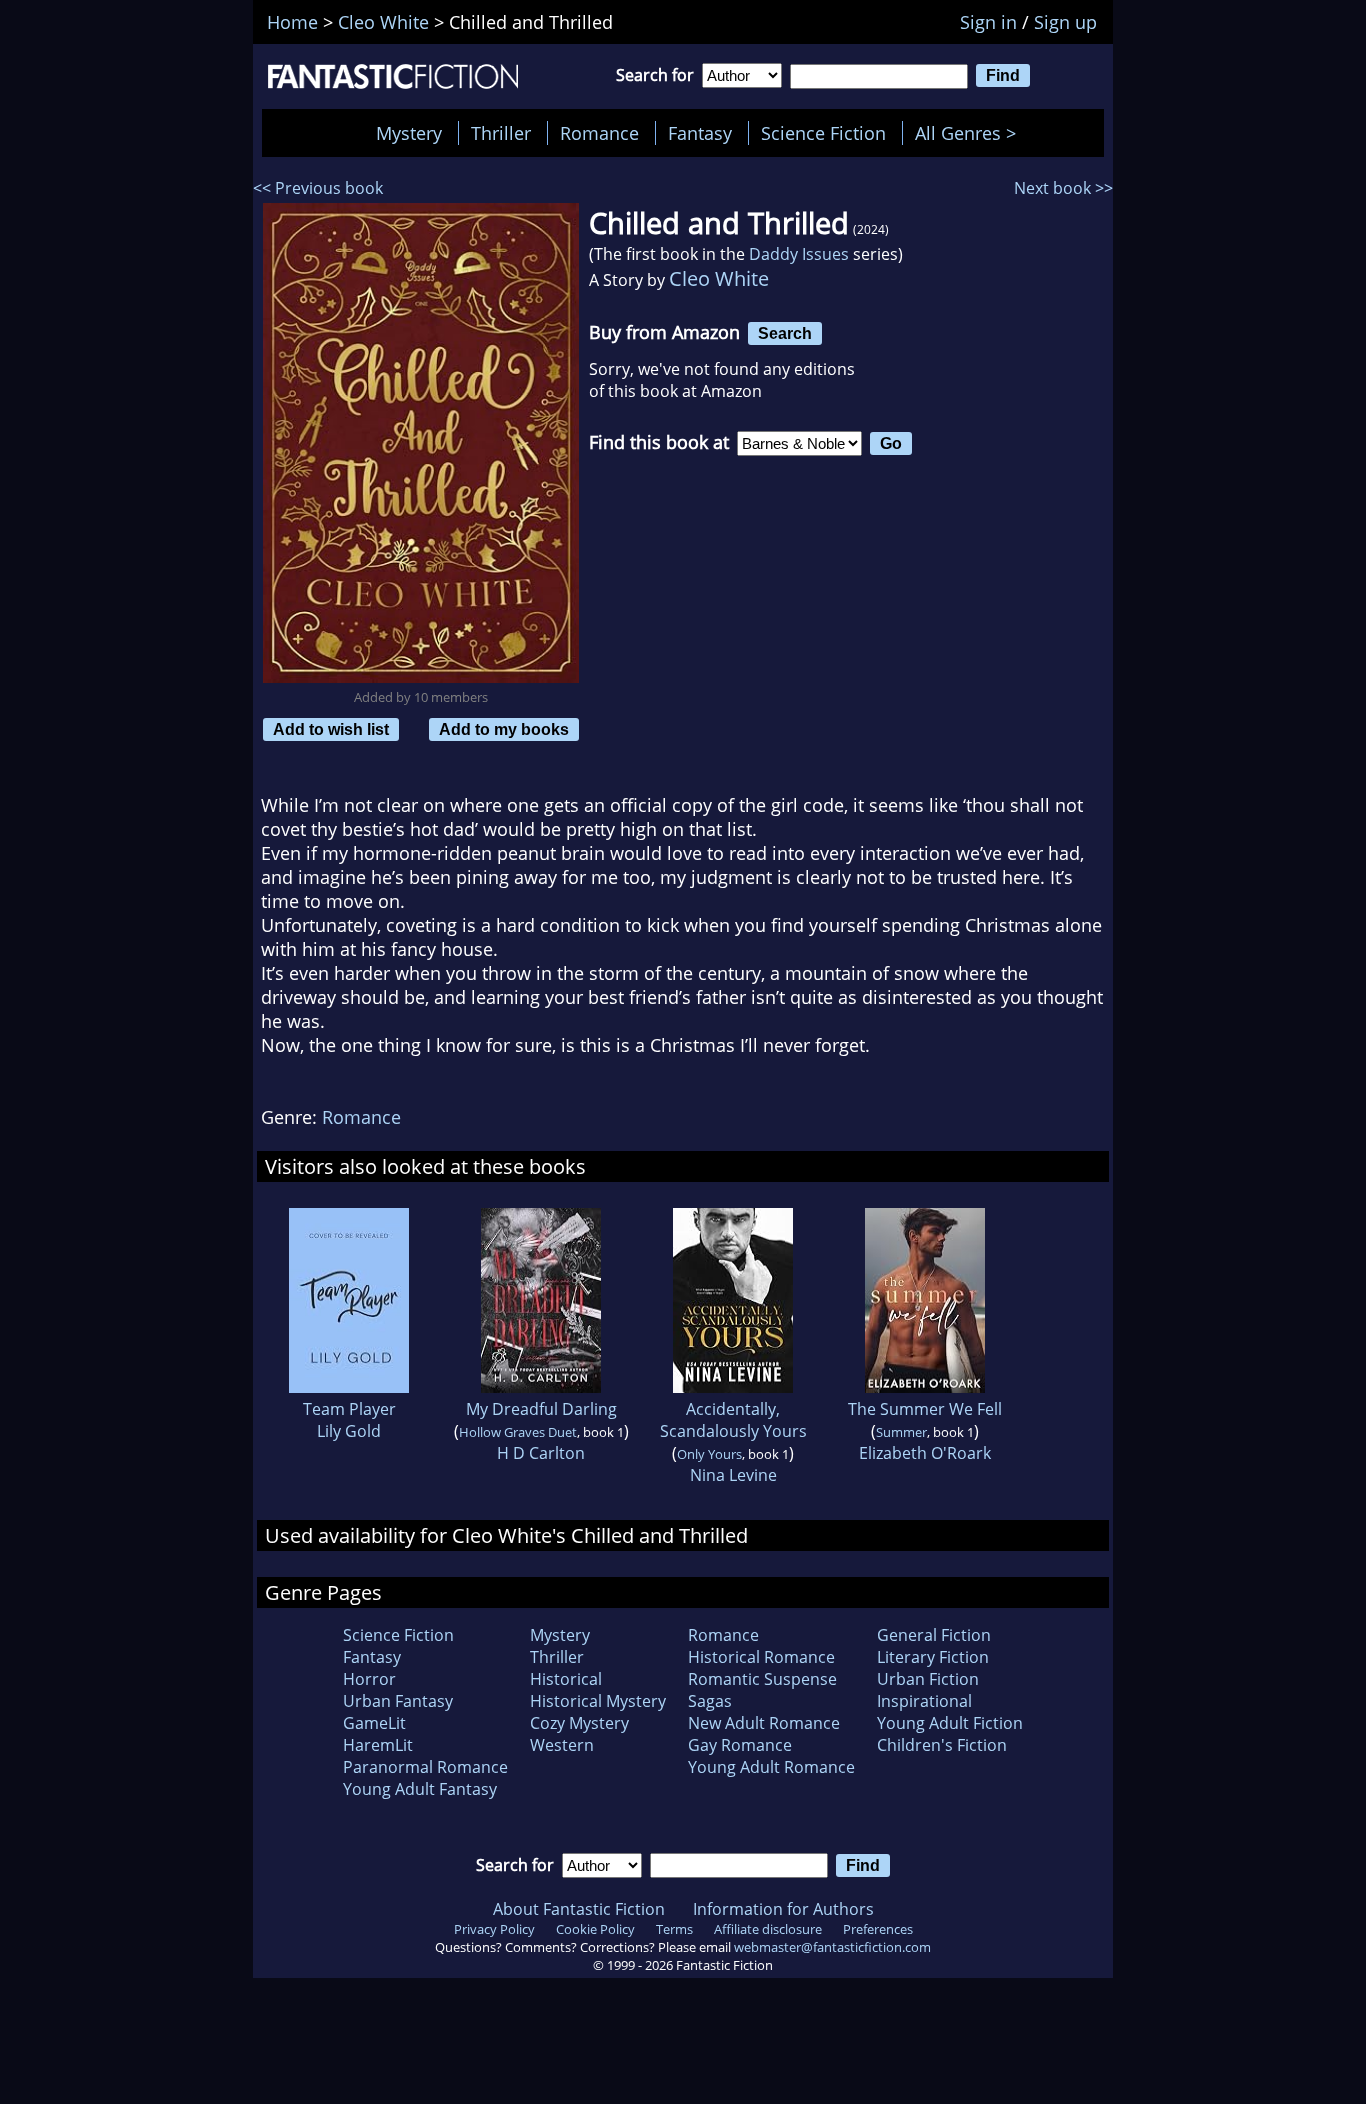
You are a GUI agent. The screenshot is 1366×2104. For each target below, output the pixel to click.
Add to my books (504, 729)
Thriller (501, 133)
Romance (599, 133)
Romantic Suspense (762, 1679)
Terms (674, 1929)
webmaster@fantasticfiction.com (832, 1947)
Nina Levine (733, 1475)
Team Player (349, 1409)
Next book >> (1063, 188)
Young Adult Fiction (950, 1723)
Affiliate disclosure (768, 1929)
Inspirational (924, 1701)
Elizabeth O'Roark (925, 1453)
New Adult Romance (764, 1723)
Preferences (878, 1929)
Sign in (988, 22)
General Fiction (934, 1635)
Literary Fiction (933, 1657)
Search (785, 333)
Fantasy (700, 133)
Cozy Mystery (579, 1723)
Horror (369, 1679)
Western (562, 1745)
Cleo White (719, 278)
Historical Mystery (598, 1701)
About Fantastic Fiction (579, 1909)
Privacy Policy (494, 1929)
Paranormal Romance (425, 1767)
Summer (901, 1432)
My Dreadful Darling (541, 1409)
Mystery (409, 133)
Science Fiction (823, 133)
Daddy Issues (799, 254)
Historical (566, 1679)
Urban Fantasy (398, 1701)
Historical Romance (761, 1657)
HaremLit (378, 1745)
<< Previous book (318, 188)
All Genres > (970, 133)
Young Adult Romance (771, 1767)
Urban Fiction (928, 1679)
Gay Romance (740, 1745)
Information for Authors (783, 1909)
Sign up (1065, 22)
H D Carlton (541, 1453)
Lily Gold (349, 1431)
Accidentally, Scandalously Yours (733, 1420)
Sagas (710, 1701)
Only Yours (709, 1454)
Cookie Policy (595, 1929)
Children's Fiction (942, 1745)
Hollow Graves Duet (518, 1432)
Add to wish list (331, 729)
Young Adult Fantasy (420, 1789)
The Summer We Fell (925, 1409)
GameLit (374, 1723)
